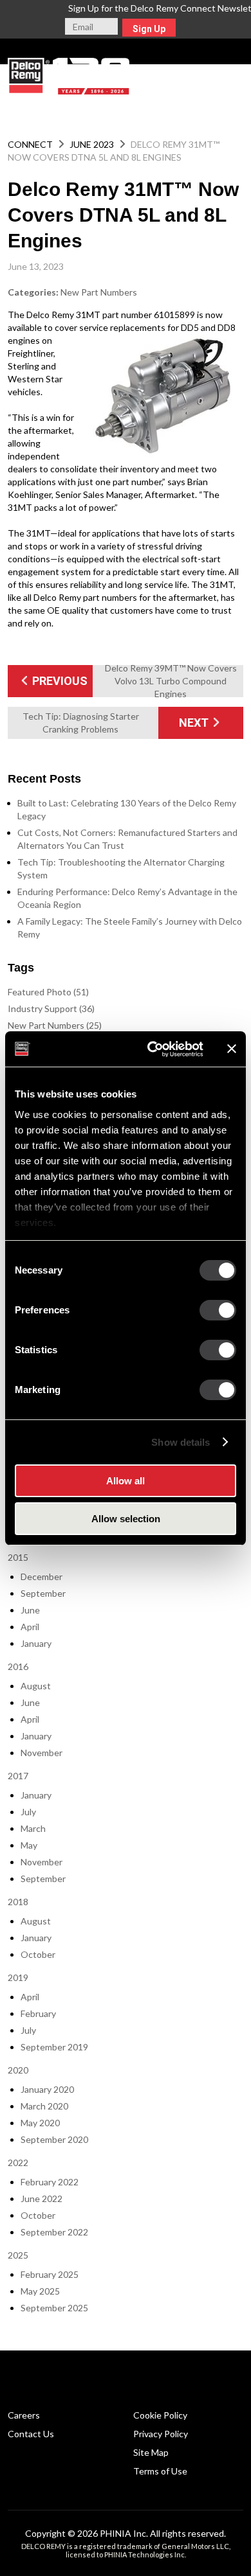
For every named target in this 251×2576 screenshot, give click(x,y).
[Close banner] (232, 1049)
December (42, 1577)
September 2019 (54, 2047)
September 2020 (54, 2139)
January (36, 1643)
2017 (18, 1776)
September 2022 (54, 2232)
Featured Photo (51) (48, 992)
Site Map (151, 2452)
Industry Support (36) (51, 1008)
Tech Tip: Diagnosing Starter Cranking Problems (81, 723)
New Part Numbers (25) (55, 1025)
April (30, 1627)
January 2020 (47, 2089)
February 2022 (50, 2182)
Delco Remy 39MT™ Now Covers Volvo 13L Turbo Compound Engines (171, 681)
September (43, 1593)
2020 (18, 2070)
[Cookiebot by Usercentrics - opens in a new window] (152, 1049)
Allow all (126, 1481)
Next (195, 723)
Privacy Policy (161, 2434)
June (30, 1610)
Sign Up (149, 29)
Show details (181, 1442)
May (29, 1845)
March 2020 (44, 2106)
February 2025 (50, 2274)
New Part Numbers (99, 292)
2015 (18, 1557)
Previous (59, 681)
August (36, 1686)
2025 (18, 2255)
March (33, 1828)
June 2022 (42, 2198)
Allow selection (126, 1519)
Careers (24, 2415)
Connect (30, 144)
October (38, 1954)
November (42, 1753)
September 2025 (54, 2308)
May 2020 (40, 2123)
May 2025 (40, 2291)
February (38, 2013)
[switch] (218, 1310)
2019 (18, 1977)
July (28, 1812)
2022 (18, 2163)
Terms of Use (160, 2471)
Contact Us (31, 2434)
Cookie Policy (160, 2415)
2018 (18, 1902)
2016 (18, 1666)
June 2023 (92, 144)
